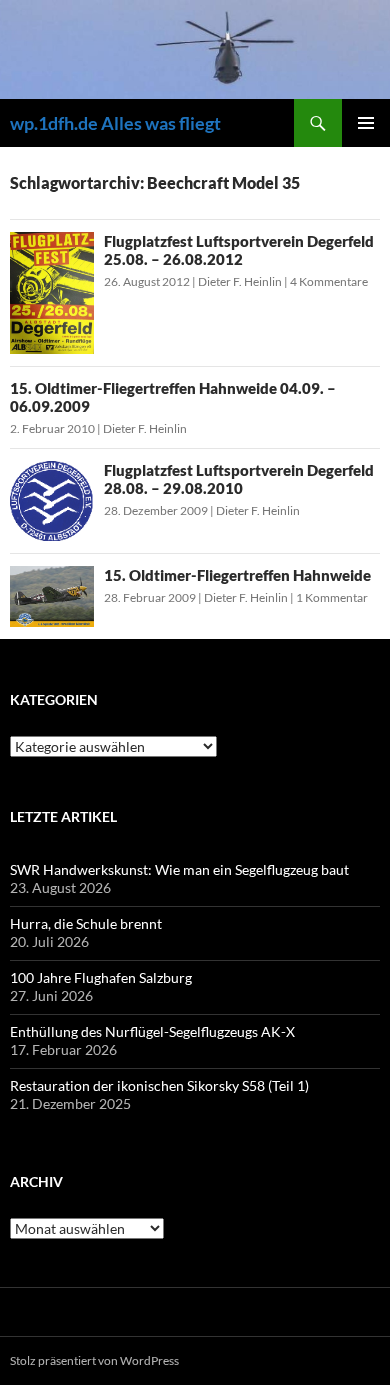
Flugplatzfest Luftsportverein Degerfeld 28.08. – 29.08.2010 (239, 479)
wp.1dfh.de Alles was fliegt (115, 123)
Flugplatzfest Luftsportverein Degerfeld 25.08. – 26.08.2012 (239, 250)
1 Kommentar (332, 597)
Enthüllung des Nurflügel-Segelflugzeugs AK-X (152, 1031)
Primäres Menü (366, 123)
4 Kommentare (329, 281)
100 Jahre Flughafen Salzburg (101, 977)
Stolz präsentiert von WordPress (94, 1360)
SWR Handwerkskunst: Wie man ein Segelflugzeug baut (179, 869)
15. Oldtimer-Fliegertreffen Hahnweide (237, 575)
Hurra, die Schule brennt (86, 923)
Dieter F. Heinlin (240, 281)
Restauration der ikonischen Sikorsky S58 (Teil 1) (159, 1085)
